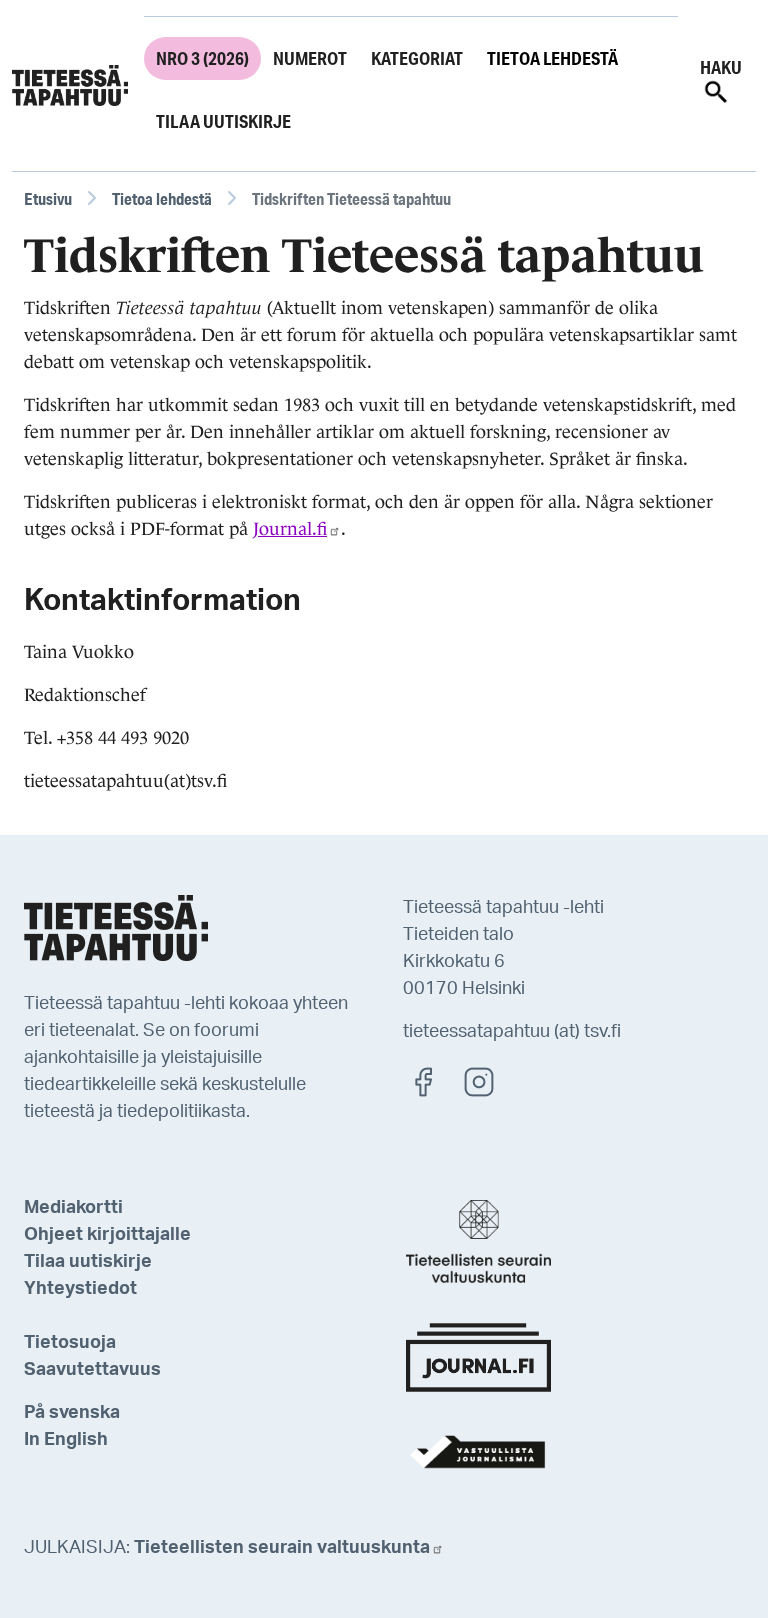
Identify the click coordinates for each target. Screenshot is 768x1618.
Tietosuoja (70, 1343)
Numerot (310, 58)
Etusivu (48, 198)
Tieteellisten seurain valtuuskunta (282, 1548)
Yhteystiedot (80, 1289)
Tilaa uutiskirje (223, 121)
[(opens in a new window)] (433, 1081)
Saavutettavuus (92, 1370)
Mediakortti (73, 1208)
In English (66, 1440)
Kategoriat (417, 58)
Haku (721, 67)
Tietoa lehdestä (552, 58)
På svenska (72, 1413)
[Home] (70, 86)
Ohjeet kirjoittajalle (107, 1235)
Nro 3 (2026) (202, 58)
